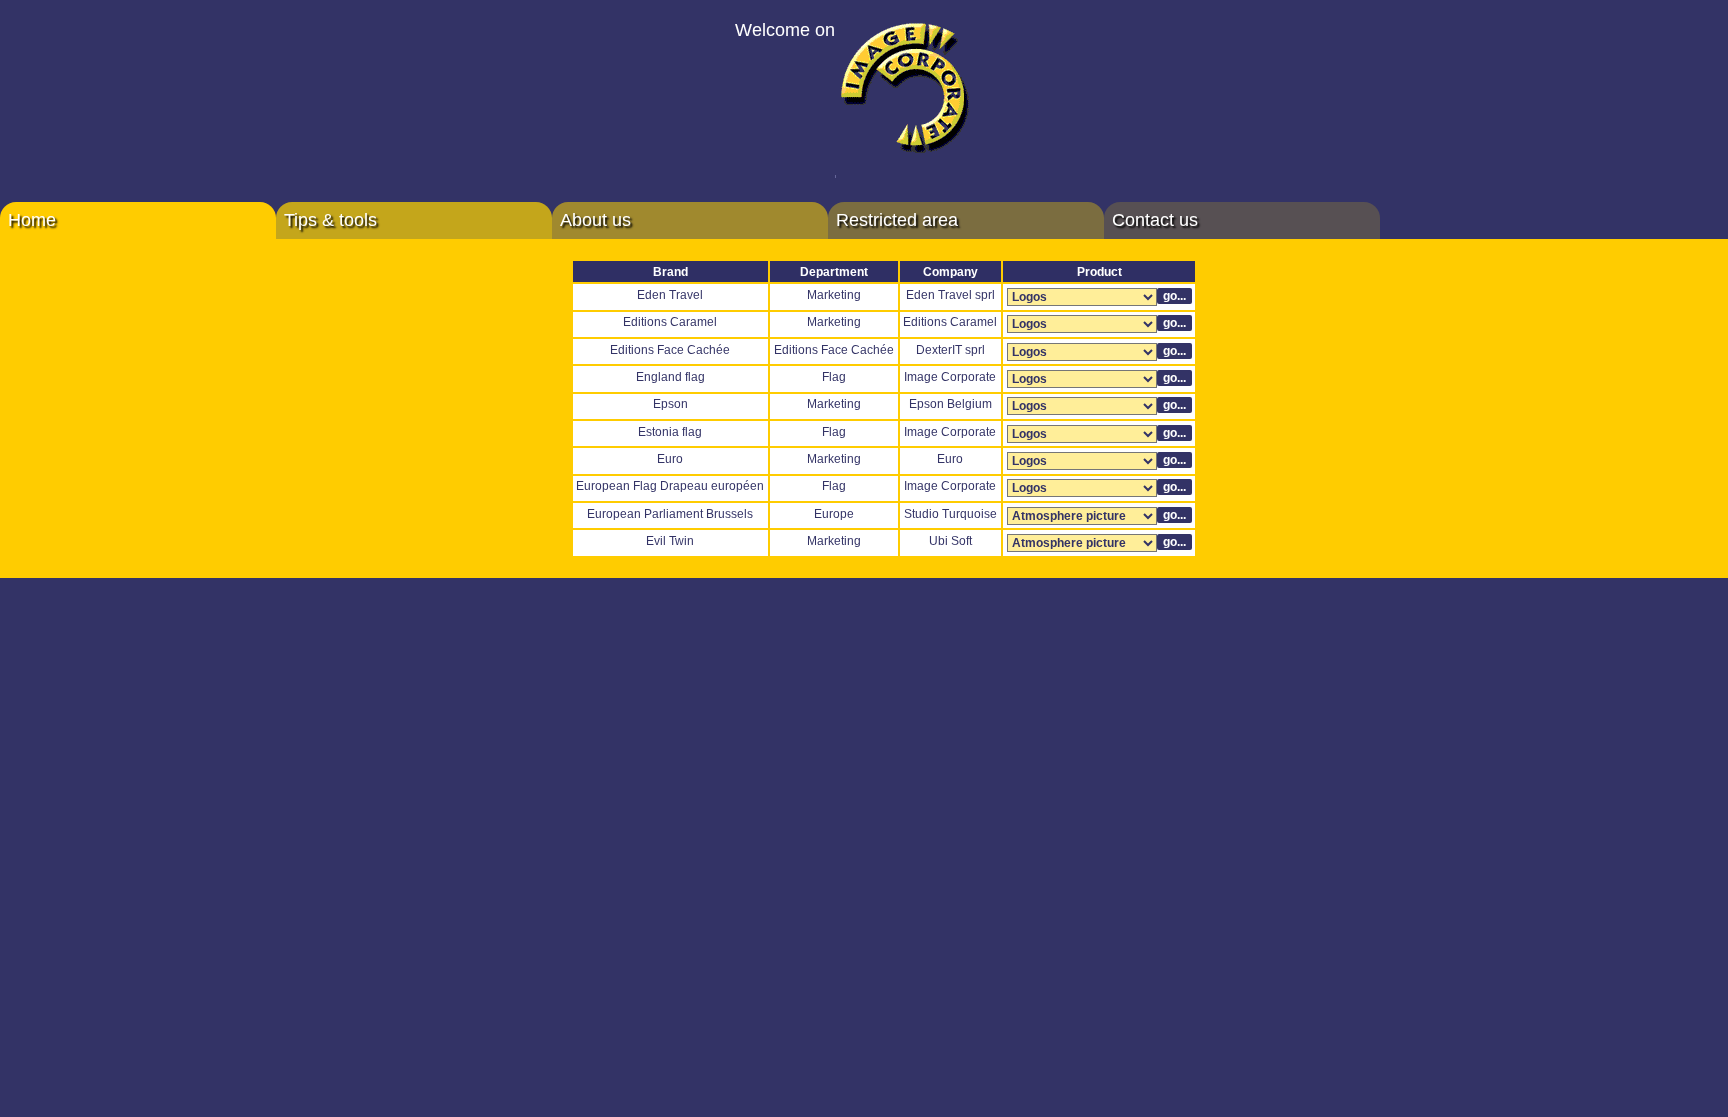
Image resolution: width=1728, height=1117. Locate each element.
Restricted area (897, 220)
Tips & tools (330, 220)
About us (595, 220)
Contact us (1155, 220)
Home (32, 220)
